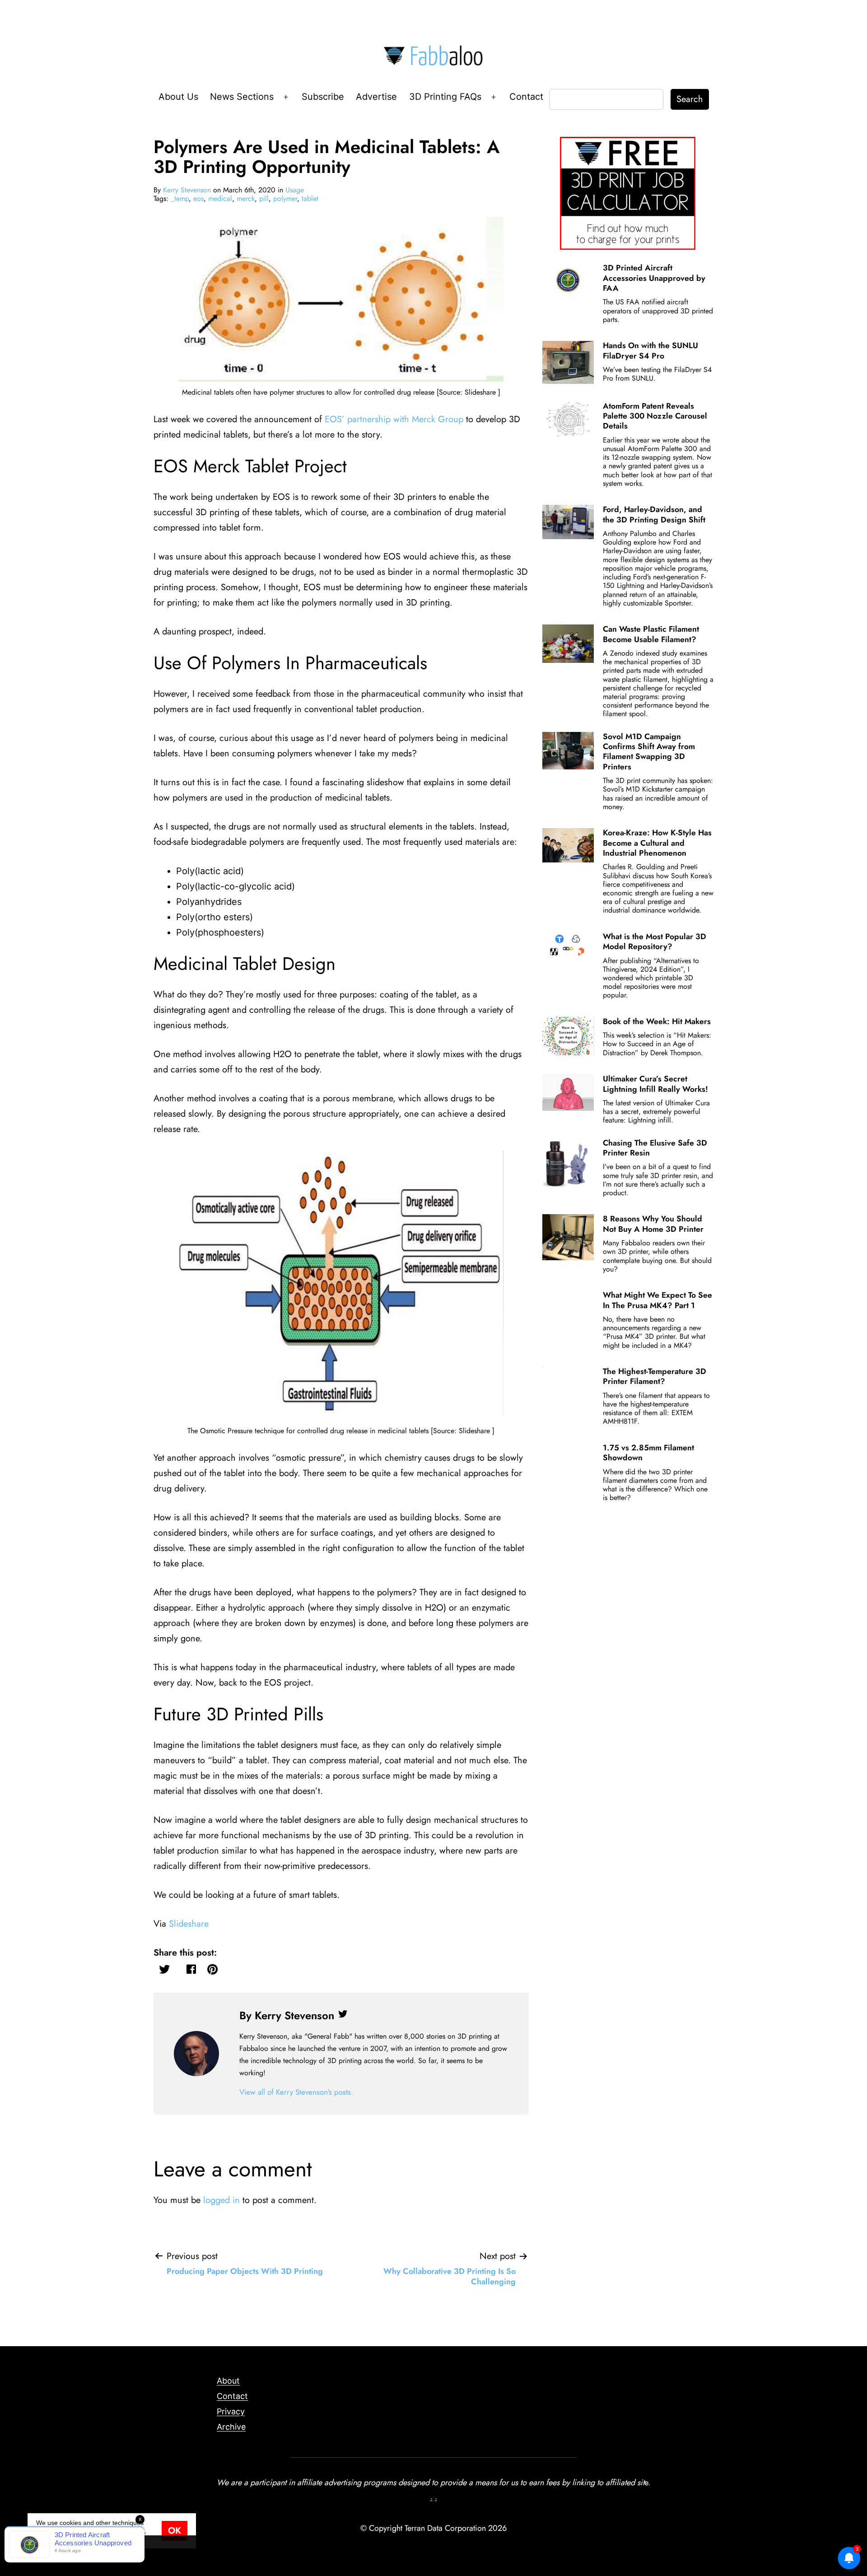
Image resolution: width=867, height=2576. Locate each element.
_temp (180, 198)
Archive (231, 2427)
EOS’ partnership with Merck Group (394, 419)
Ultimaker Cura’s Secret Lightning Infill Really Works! (655, 1084)
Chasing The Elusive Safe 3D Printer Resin (655, 1148)
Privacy (231, 2411)
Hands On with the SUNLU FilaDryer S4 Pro (650, 350)
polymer (285, 198)
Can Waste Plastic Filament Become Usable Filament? (651, 634)
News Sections (242, 97)
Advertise (376, 97)
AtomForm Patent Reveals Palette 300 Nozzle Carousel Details (655, 416)
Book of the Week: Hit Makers (657, 1021)
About (228, 2381)
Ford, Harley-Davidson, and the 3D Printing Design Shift (654, 514)
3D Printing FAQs (445, 97)
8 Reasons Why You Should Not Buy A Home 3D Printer (653, 1224)
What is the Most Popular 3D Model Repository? (655, 941)
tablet (310, 198)
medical (220, 198)
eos (198, 198)
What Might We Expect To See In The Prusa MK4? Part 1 (657, 1300)
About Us (178, 97)
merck (246, 198)
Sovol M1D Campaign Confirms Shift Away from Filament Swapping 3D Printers (649, 752)
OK (175, 2531)
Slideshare (189, 1924)
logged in (221, 2200)
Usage (295, 190)
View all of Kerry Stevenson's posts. (296, 2092)
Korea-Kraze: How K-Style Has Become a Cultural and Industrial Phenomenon (657, 843)
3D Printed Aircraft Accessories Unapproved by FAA (654, 278)
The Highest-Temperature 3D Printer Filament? (655, 1376)
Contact (526, 97)
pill (264, 198)
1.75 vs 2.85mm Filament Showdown (648, 1453)
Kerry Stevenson (187, 190)
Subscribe (323, 97)
